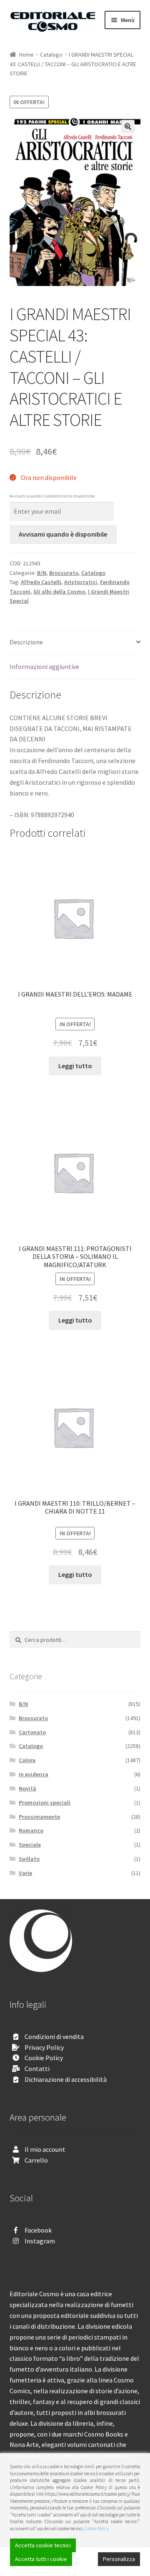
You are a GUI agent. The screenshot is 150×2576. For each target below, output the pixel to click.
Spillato (29, 1859)
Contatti (37, 2069)
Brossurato (64, 573)
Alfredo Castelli (41, 582)
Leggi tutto (75, 1066)
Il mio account (45, 2149)
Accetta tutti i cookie (41, 2559)
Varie (25, 1873)
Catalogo (51, 55)
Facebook (38, 2230)
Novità (27, 1788)
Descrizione (26, 642)
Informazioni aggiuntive (44, 666)
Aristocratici (81, 582)
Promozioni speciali (45, 1803)
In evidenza (34, 1774)
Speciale (30, 1845)
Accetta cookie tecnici (43, 2545)
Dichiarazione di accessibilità (66, 2079)
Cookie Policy (44, 2058)
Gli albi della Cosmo (59, 592)
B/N (42, 573)
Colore (27, 1760)
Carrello (36, 2160)
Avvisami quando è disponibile (63, 534)
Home (26, 55)
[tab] (75, 643)
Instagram (40, 2241)
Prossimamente (39, 1817)
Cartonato (32, 1732)
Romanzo (31, 1830)
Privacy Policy (44, 2047)
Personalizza (119, 2559)
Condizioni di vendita (54, 2036)
